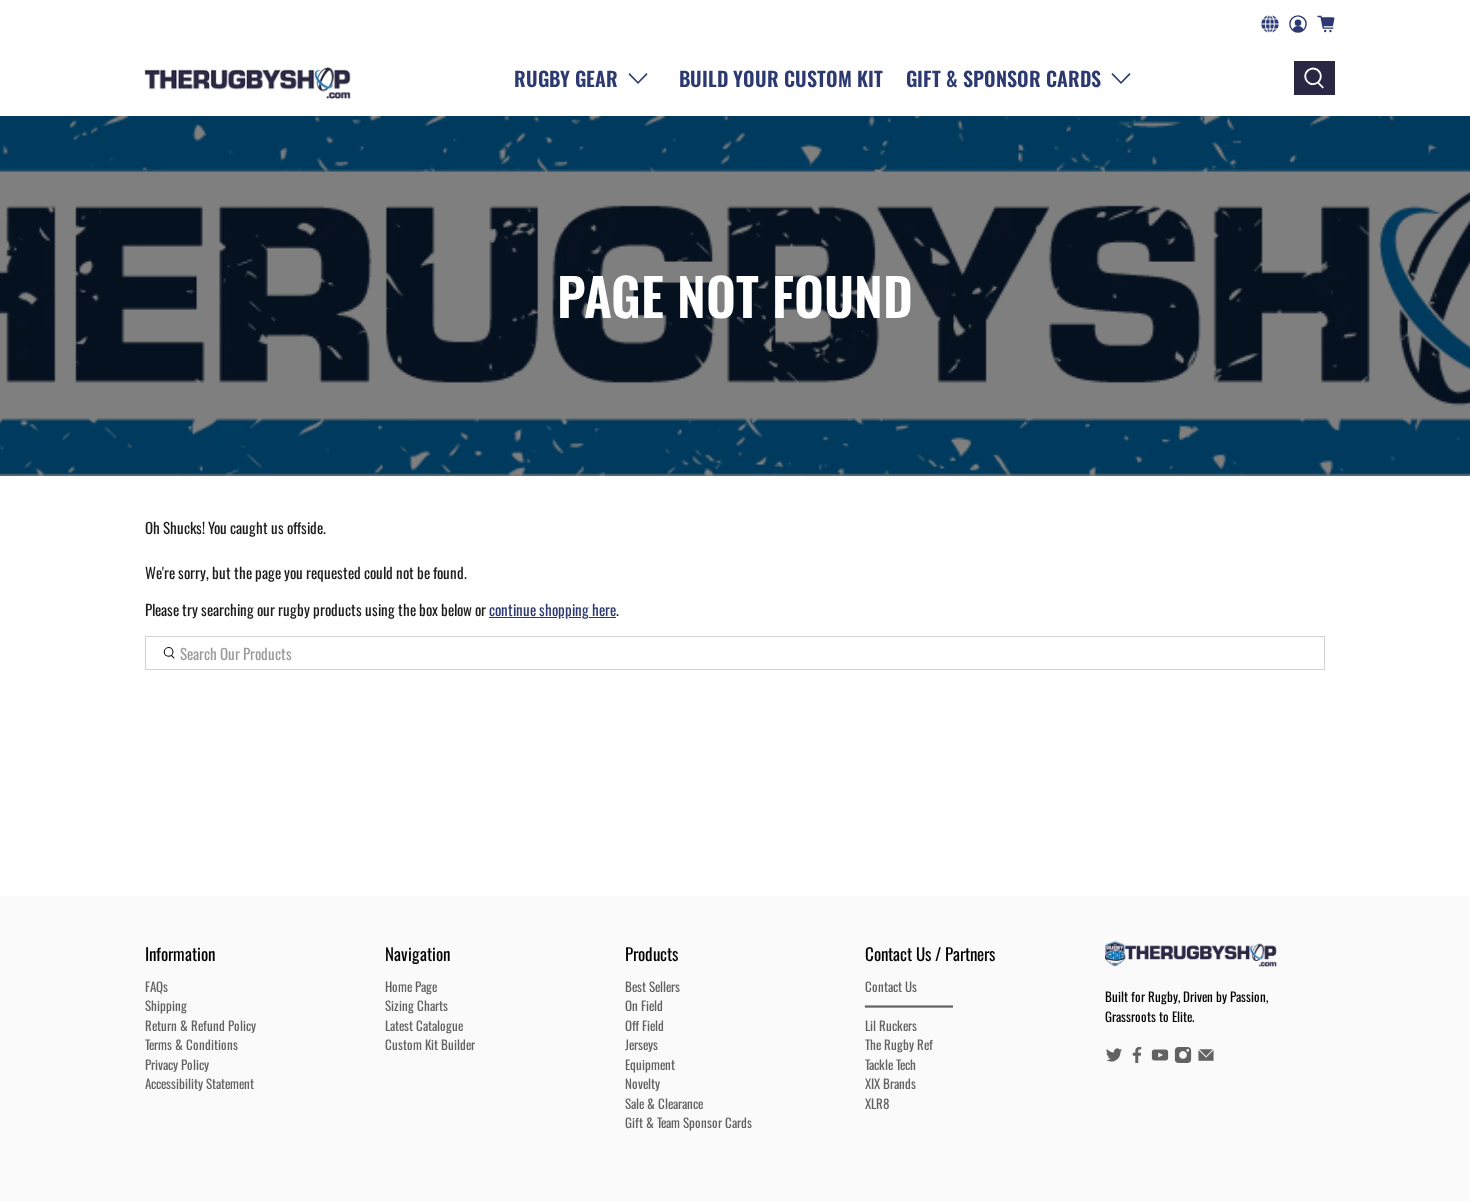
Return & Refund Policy (200, 1025)
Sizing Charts (416, 1005)
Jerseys (641, 1044)
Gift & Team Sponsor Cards (688, 1122)
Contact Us (891, 986)
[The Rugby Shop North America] (247, 78)
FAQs (156, 986)
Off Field (644, 1025)
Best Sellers (652, 986)
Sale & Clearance (664, 1103)
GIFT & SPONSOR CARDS (1003, 78)
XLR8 (877, 1103)
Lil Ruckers (891, 1025)
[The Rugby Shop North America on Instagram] (1183, 1058)
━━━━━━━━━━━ (909, 1005)
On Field (644, 1005)
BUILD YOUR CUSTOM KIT (781, 78)
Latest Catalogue (424, 1025)
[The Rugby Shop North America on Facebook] (1137, 1058)
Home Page (411, 986)
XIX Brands (890, 1083)
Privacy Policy (177, 1064)
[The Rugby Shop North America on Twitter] (1114, 1058)
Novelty (642, 1083)
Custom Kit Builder (430, 1044)
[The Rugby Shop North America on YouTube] (1160, 1058)
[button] (1023, 78)
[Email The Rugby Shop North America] (1206, 1058)
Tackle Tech (890, 1064)
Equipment (650, 1064)
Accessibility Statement (199, 1083)
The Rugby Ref (899, 1044)
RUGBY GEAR (566, 78)
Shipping (166, 1005)
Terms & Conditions (191, 1044)
